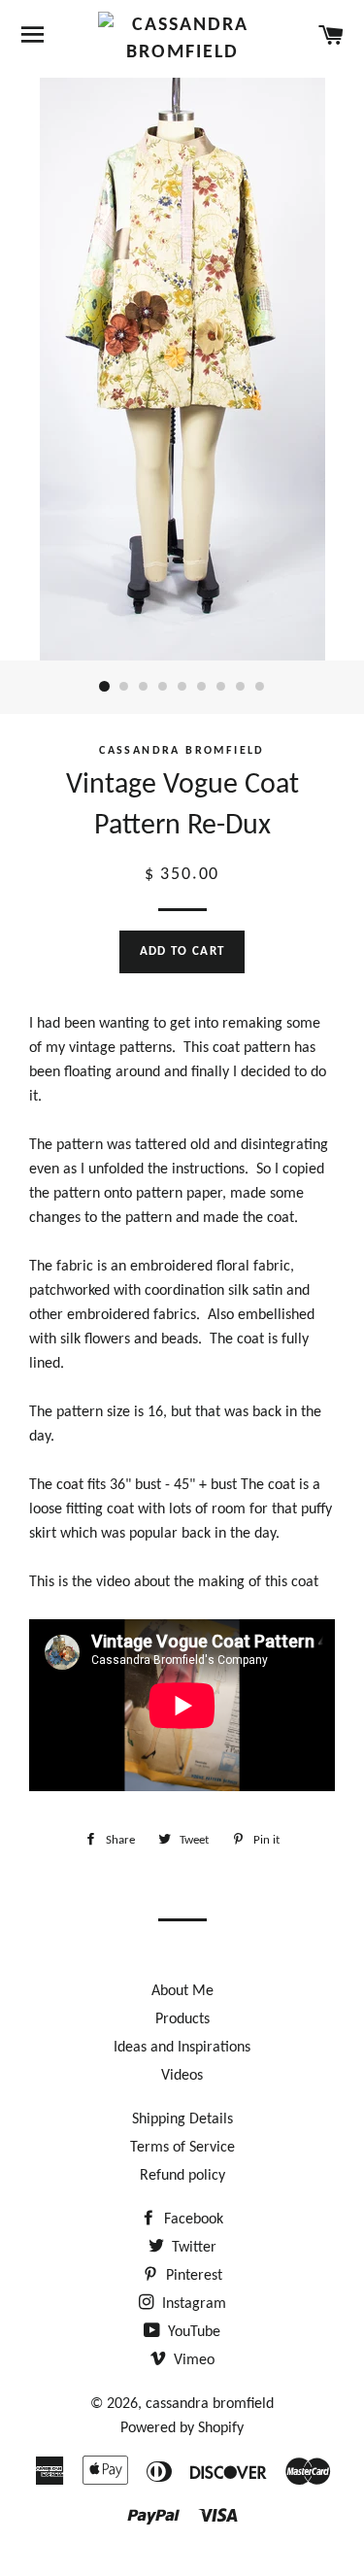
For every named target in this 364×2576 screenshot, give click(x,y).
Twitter (192, 2248)
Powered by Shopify (182, 2428)
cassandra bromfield (210, 2404)
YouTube (192, 2332)
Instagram (192, 2304)
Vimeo (192, 2360)
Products (182, 2019)
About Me (182, 1991)
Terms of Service (182, 2148)
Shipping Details (182, 2119)
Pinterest (192, 2276)
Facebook (192, 2220)
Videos (182, 2076)
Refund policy (182, 2176)
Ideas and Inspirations (182, 2048)
